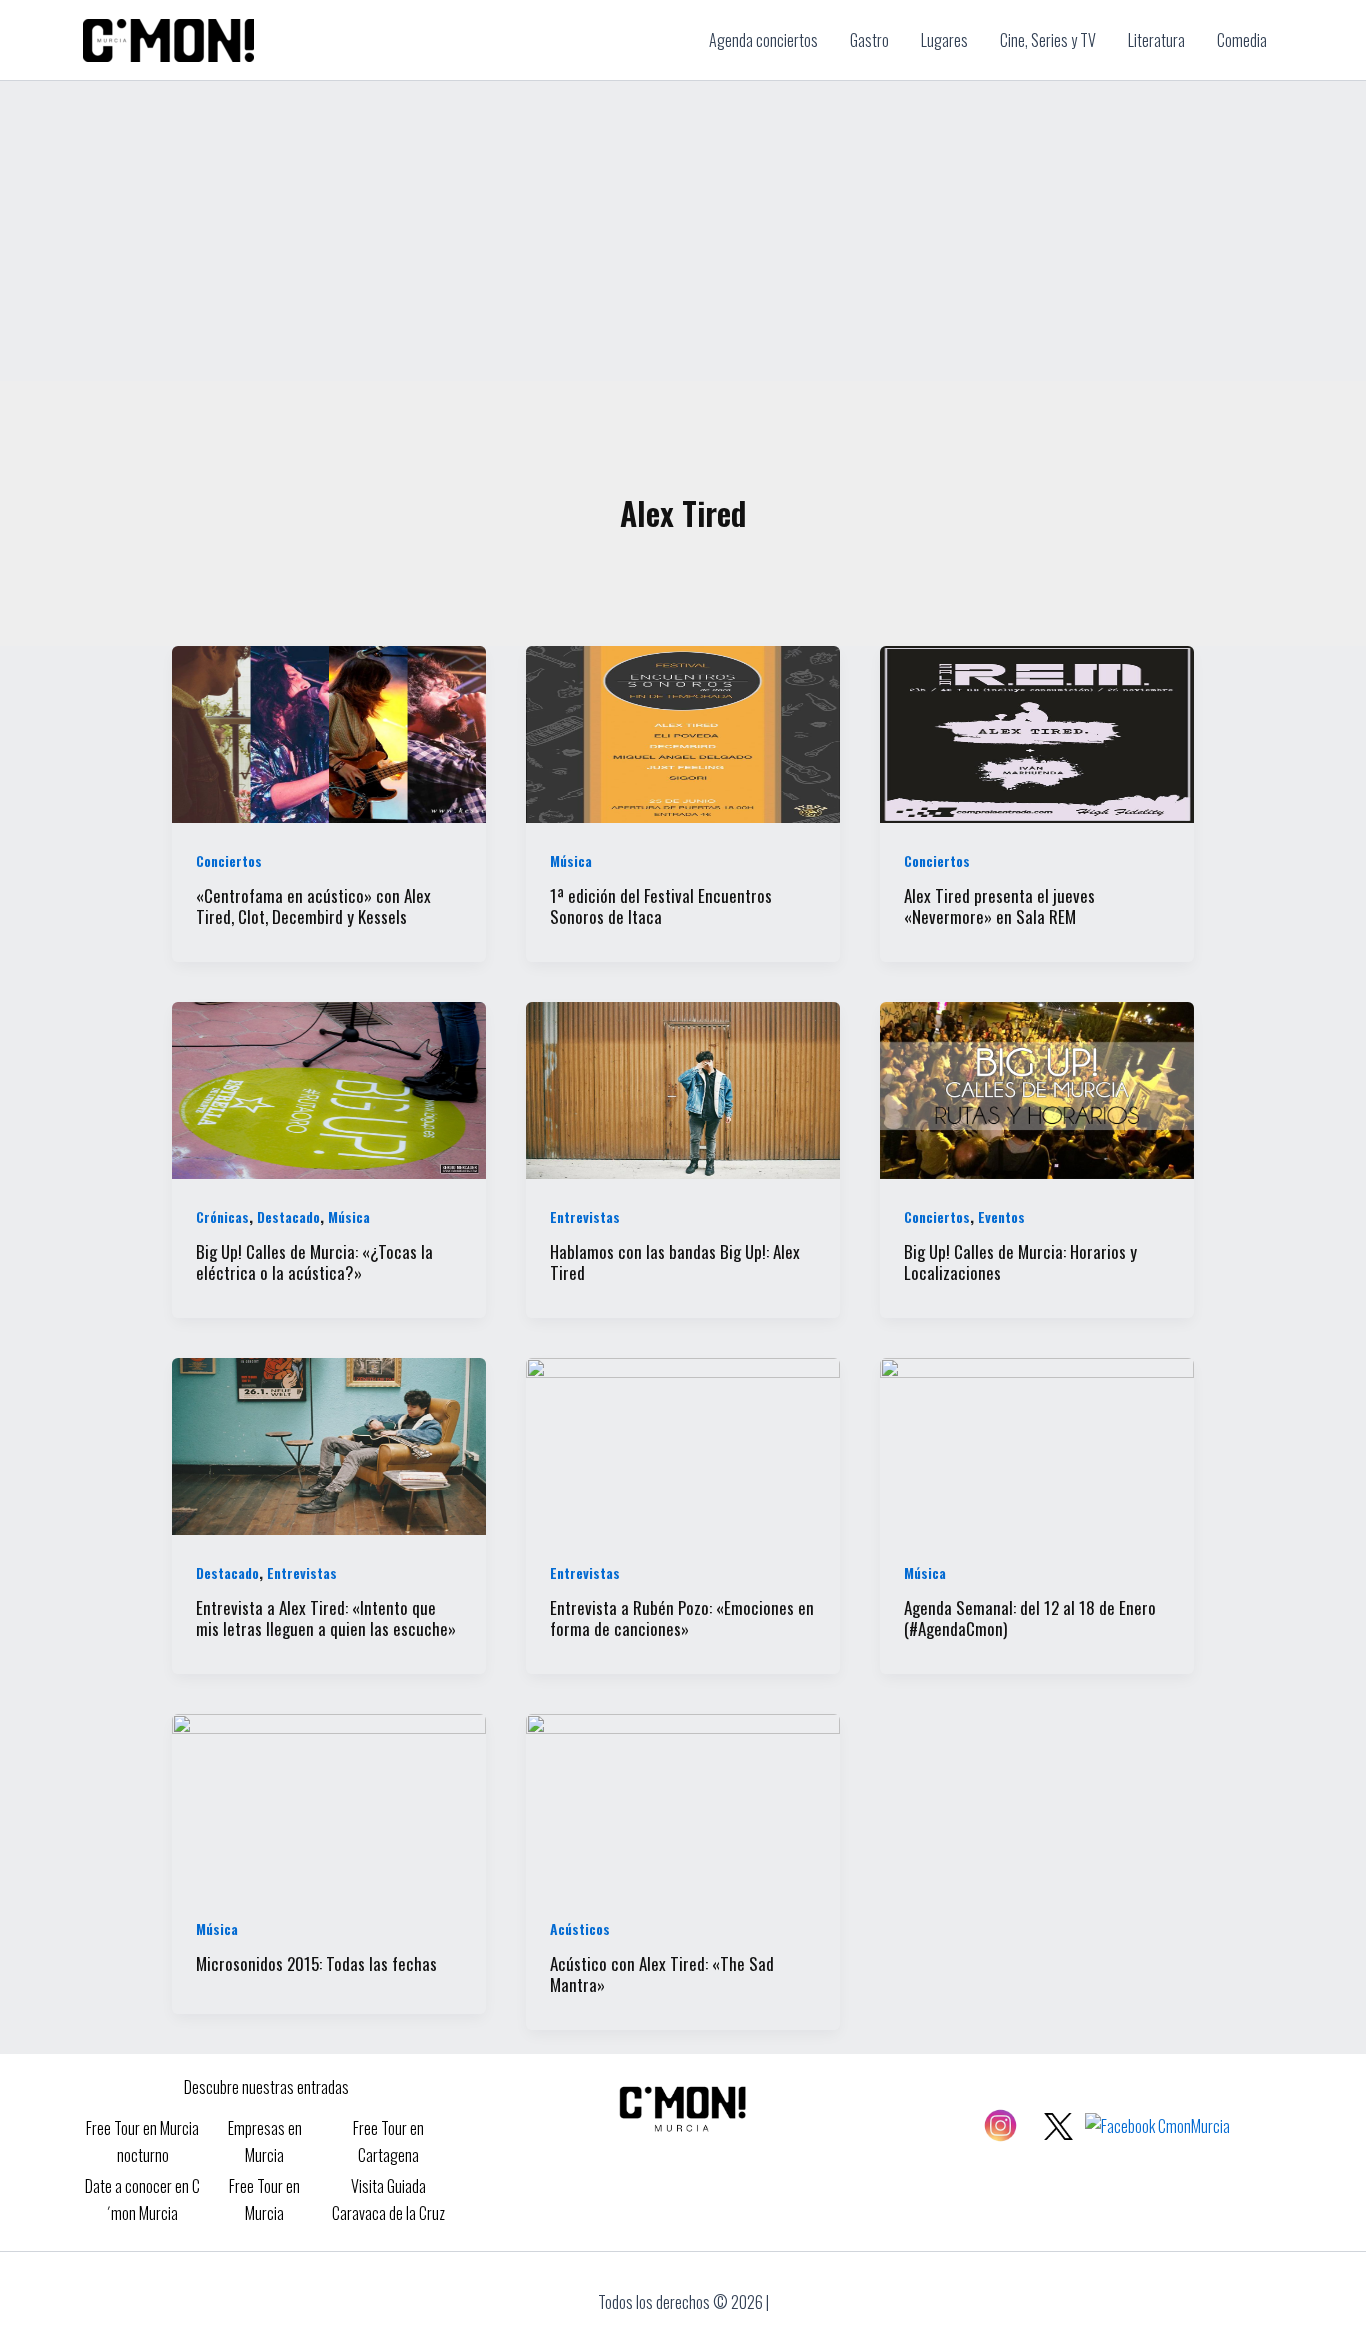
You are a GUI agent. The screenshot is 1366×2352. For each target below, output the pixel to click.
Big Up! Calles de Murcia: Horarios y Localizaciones (1020, 1262)
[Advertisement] (683, 231)
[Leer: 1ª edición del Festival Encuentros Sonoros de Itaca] (683, 732)
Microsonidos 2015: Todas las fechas (316, 1963)
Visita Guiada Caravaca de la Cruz (388, 2199)
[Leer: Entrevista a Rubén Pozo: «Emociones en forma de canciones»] (683, 1444)
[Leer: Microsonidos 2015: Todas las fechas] (329, 1800)
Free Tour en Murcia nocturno (142, 2141)
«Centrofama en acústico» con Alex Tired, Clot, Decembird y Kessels (313, 906)
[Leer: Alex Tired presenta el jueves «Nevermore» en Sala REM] (1037, 732)
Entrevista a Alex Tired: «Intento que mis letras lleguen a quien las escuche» (326, 1618)
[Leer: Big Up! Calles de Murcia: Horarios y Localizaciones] (1037, 1088)
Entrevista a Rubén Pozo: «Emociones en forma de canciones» (682, 1618)
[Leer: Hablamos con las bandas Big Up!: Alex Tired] (683, 1088)
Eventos (1001, 1216)
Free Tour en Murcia (264, 2199)
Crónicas (222, 1216)
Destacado (288, 1216)
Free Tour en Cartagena (388, 2141)
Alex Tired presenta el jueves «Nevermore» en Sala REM (999, 906)
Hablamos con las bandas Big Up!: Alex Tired (675, 1262)
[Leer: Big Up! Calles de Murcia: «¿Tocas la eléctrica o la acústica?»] (329, 1088)
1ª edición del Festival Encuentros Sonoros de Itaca (661, 906)
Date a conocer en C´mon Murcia (142, 2199)
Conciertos (229, 860)
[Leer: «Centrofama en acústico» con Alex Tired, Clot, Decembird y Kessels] (329, 732)
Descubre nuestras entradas (266, 2087)
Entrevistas (585, 1216)
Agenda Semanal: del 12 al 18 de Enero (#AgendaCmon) (1030, 1618)
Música (571, 860)
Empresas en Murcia (265, 2141)
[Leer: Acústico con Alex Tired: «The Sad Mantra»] (683, 1800)
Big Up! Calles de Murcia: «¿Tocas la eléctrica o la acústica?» (314, 1262)
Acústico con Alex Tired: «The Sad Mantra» (662, 1974)
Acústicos (580, 1928)
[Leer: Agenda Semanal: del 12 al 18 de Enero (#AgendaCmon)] (1037, 1444)
